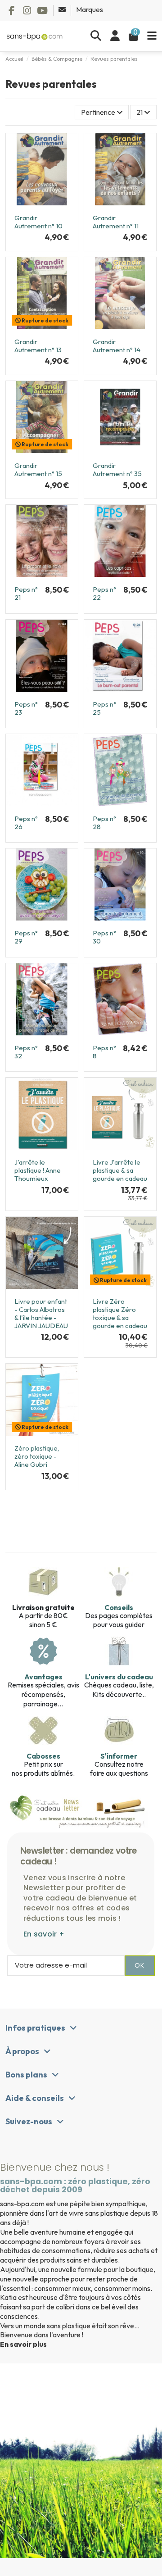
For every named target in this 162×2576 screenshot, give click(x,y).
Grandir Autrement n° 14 (117, 346)
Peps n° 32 (26, 1052)
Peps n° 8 (104, 1052)
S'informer (119, 1756)
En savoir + (44, 1934)
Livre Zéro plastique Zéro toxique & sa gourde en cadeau (120, 1313)
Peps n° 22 (104, 593)
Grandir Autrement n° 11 (116, 222)
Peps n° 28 (104, 823)
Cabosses (43, 1756)
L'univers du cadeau (119, 1677)
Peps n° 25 (104, 708)
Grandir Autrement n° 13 (38, 346)
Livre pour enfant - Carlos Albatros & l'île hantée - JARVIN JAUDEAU (41, 1313)
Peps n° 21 (26, 593)
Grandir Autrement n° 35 (117, 469)
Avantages (43, 1677)
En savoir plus (23, 2344)
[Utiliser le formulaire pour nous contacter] (63, 9)
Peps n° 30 (104, 937)
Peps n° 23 (26, 708)
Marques (90, 9)
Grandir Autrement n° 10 (38, 222)
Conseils (119, 1607)
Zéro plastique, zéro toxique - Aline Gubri (37, 1456)
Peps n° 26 (26, 823)
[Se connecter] (115, 36)
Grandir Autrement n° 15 (38, 469)
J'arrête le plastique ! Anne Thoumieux (38, 1170)
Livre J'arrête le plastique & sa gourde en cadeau (120, 1170)
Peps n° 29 (26, 937)
